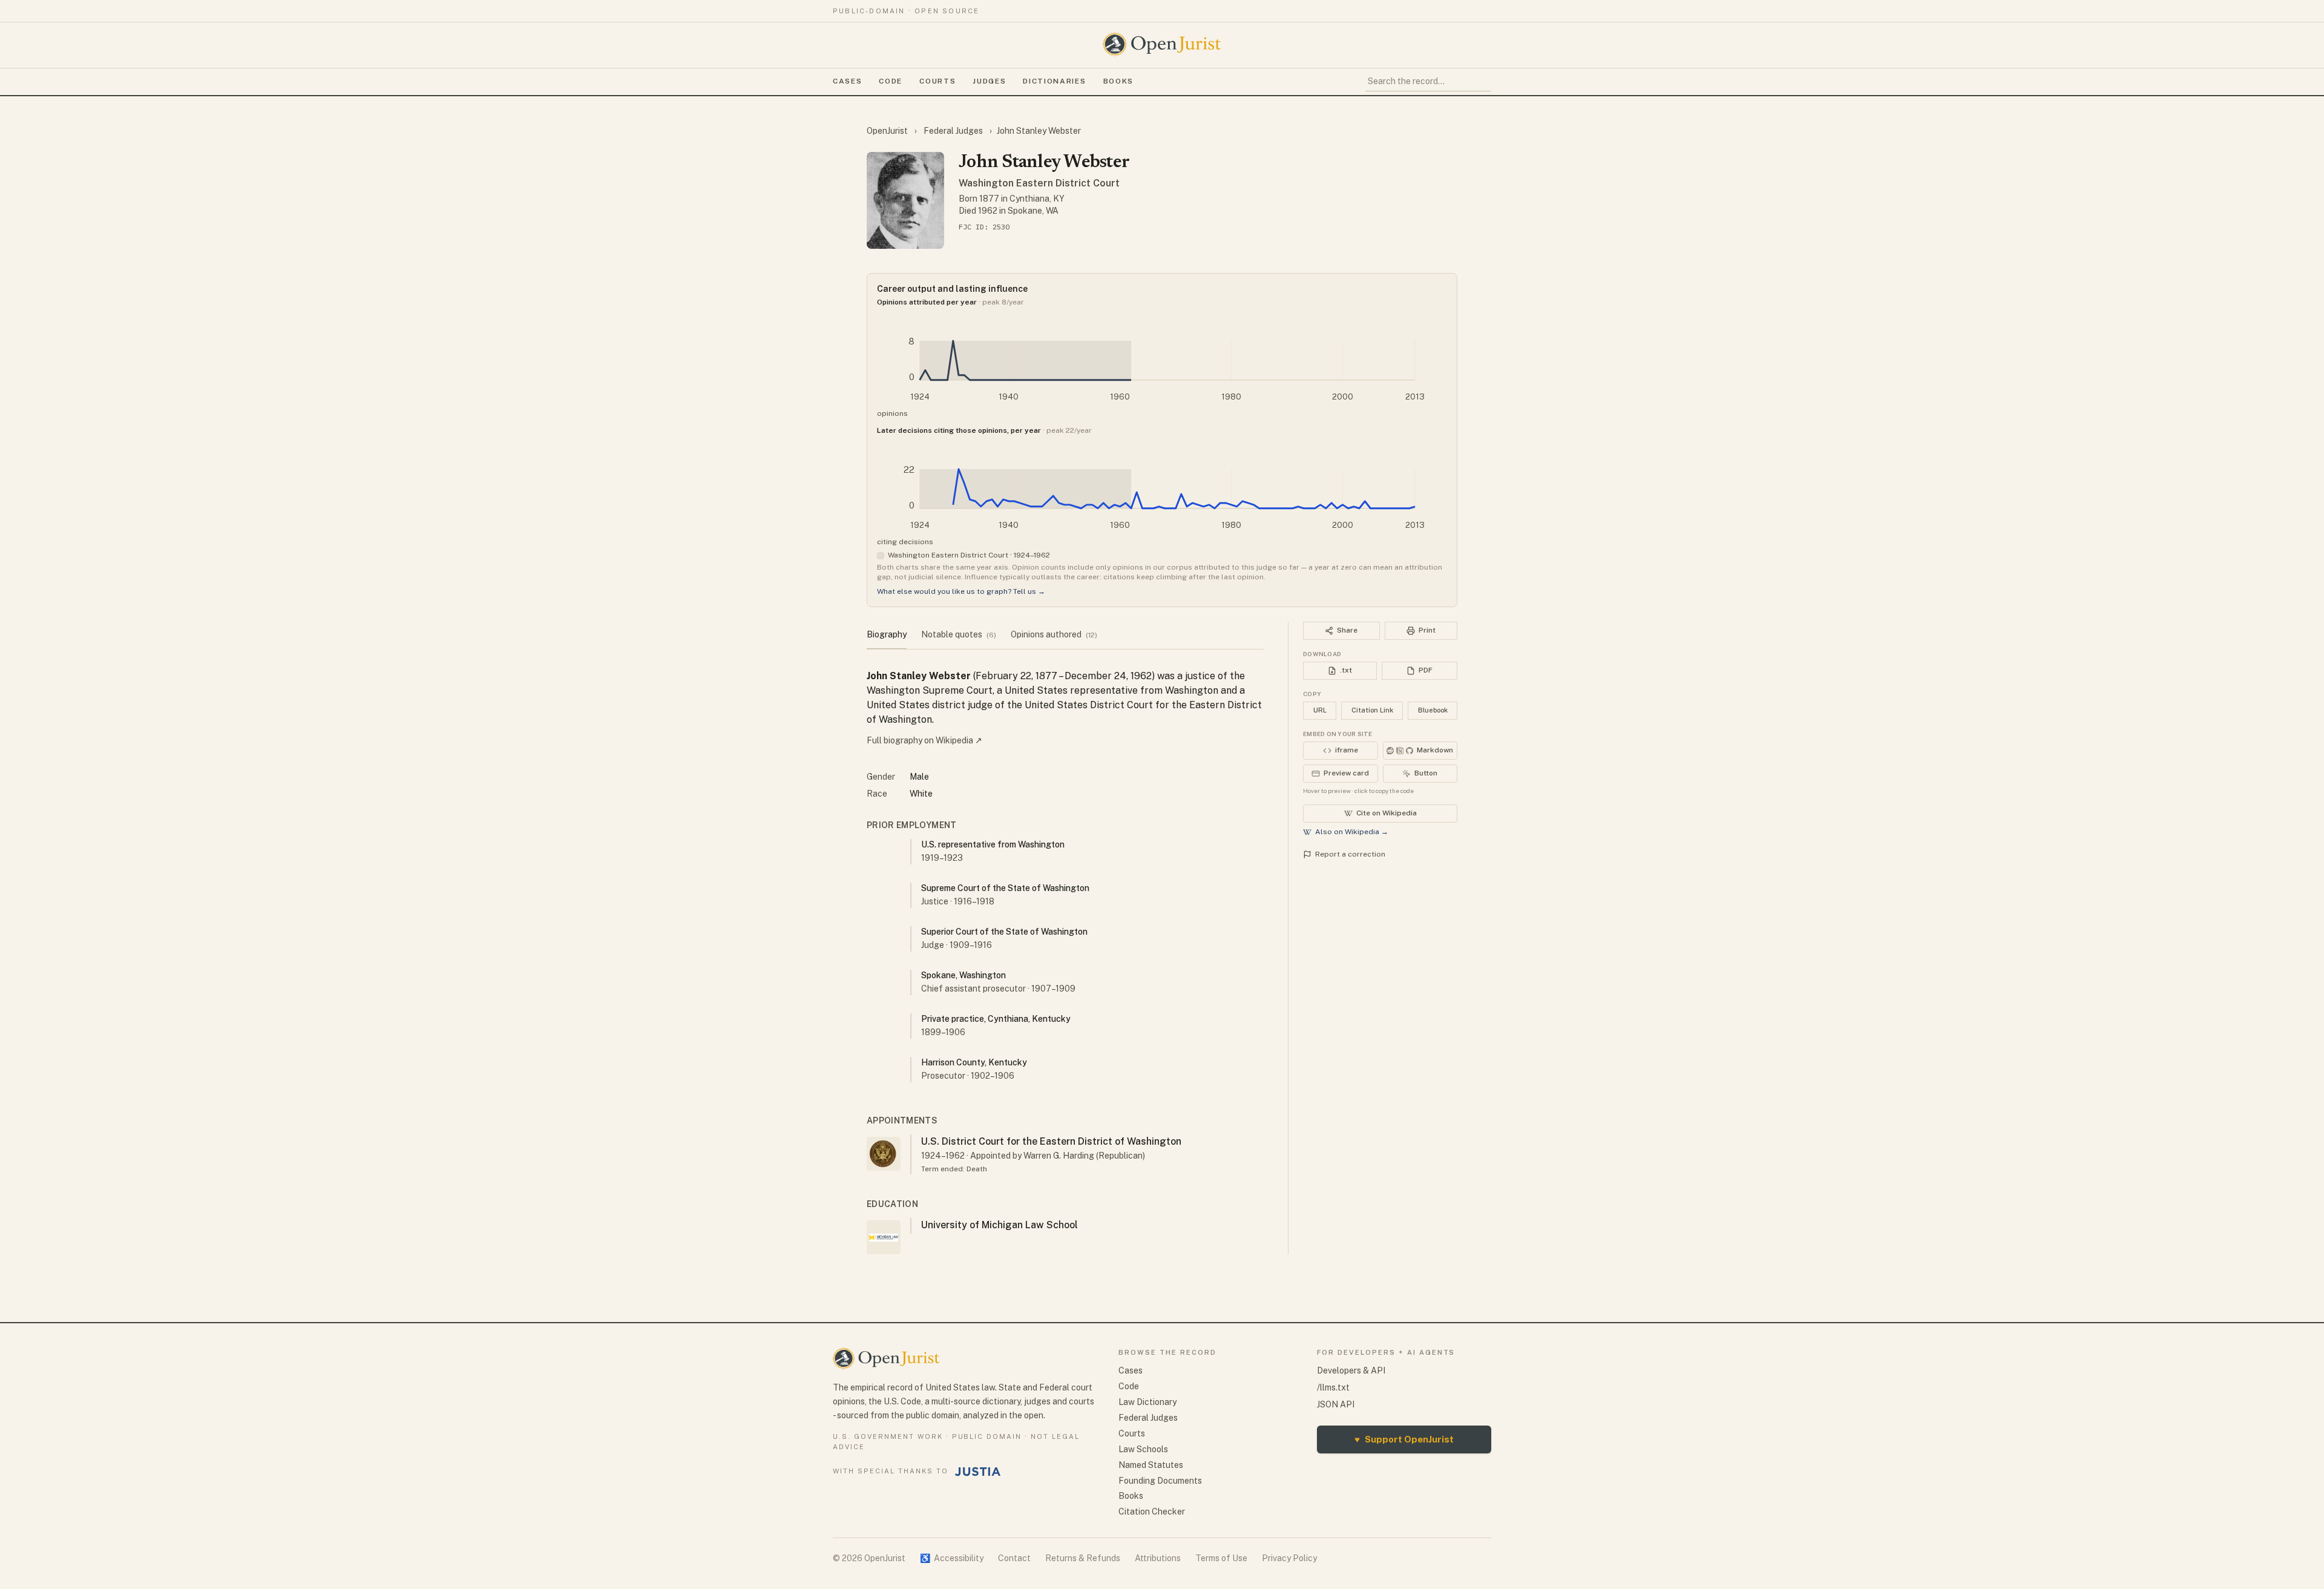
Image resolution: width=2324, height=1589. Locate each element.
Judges (989, 81)
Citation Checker (1152, 1512)
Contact (1014, 1558)
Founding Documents (1160, 1481)
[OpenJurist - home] (1162, 44)
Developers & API (1351, 1370)
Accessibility (952, 1558)
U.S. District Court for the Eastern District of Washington (1051, 1141)
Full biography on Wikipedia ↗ (924, 740)
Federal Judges (953, 131)
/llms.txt (1333, 1387)
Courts (937, 81)
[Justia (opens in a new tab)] (978, 1472)
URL (1320, 710)
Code (891, 81)
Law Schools (1143, 1449)
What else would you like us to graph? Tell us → (961, 591)
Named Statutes (1151, 1465)
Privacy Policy (1289, 1558)
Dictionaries (1054, 81)
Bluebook (1433, 710)
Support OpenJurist (1404, 1439)
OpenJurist (888, 131)
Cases (847, 81)
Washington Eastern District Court (1039, 183)
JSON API (1336, 1404)
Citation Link (1372, 710)
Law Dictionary (1147, 1402)
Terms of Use (1221, 1558)
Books (1118, 81)
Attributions (1158, 1558)
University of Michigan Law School (1000, 1225)
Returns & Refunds (1083, 1558)
